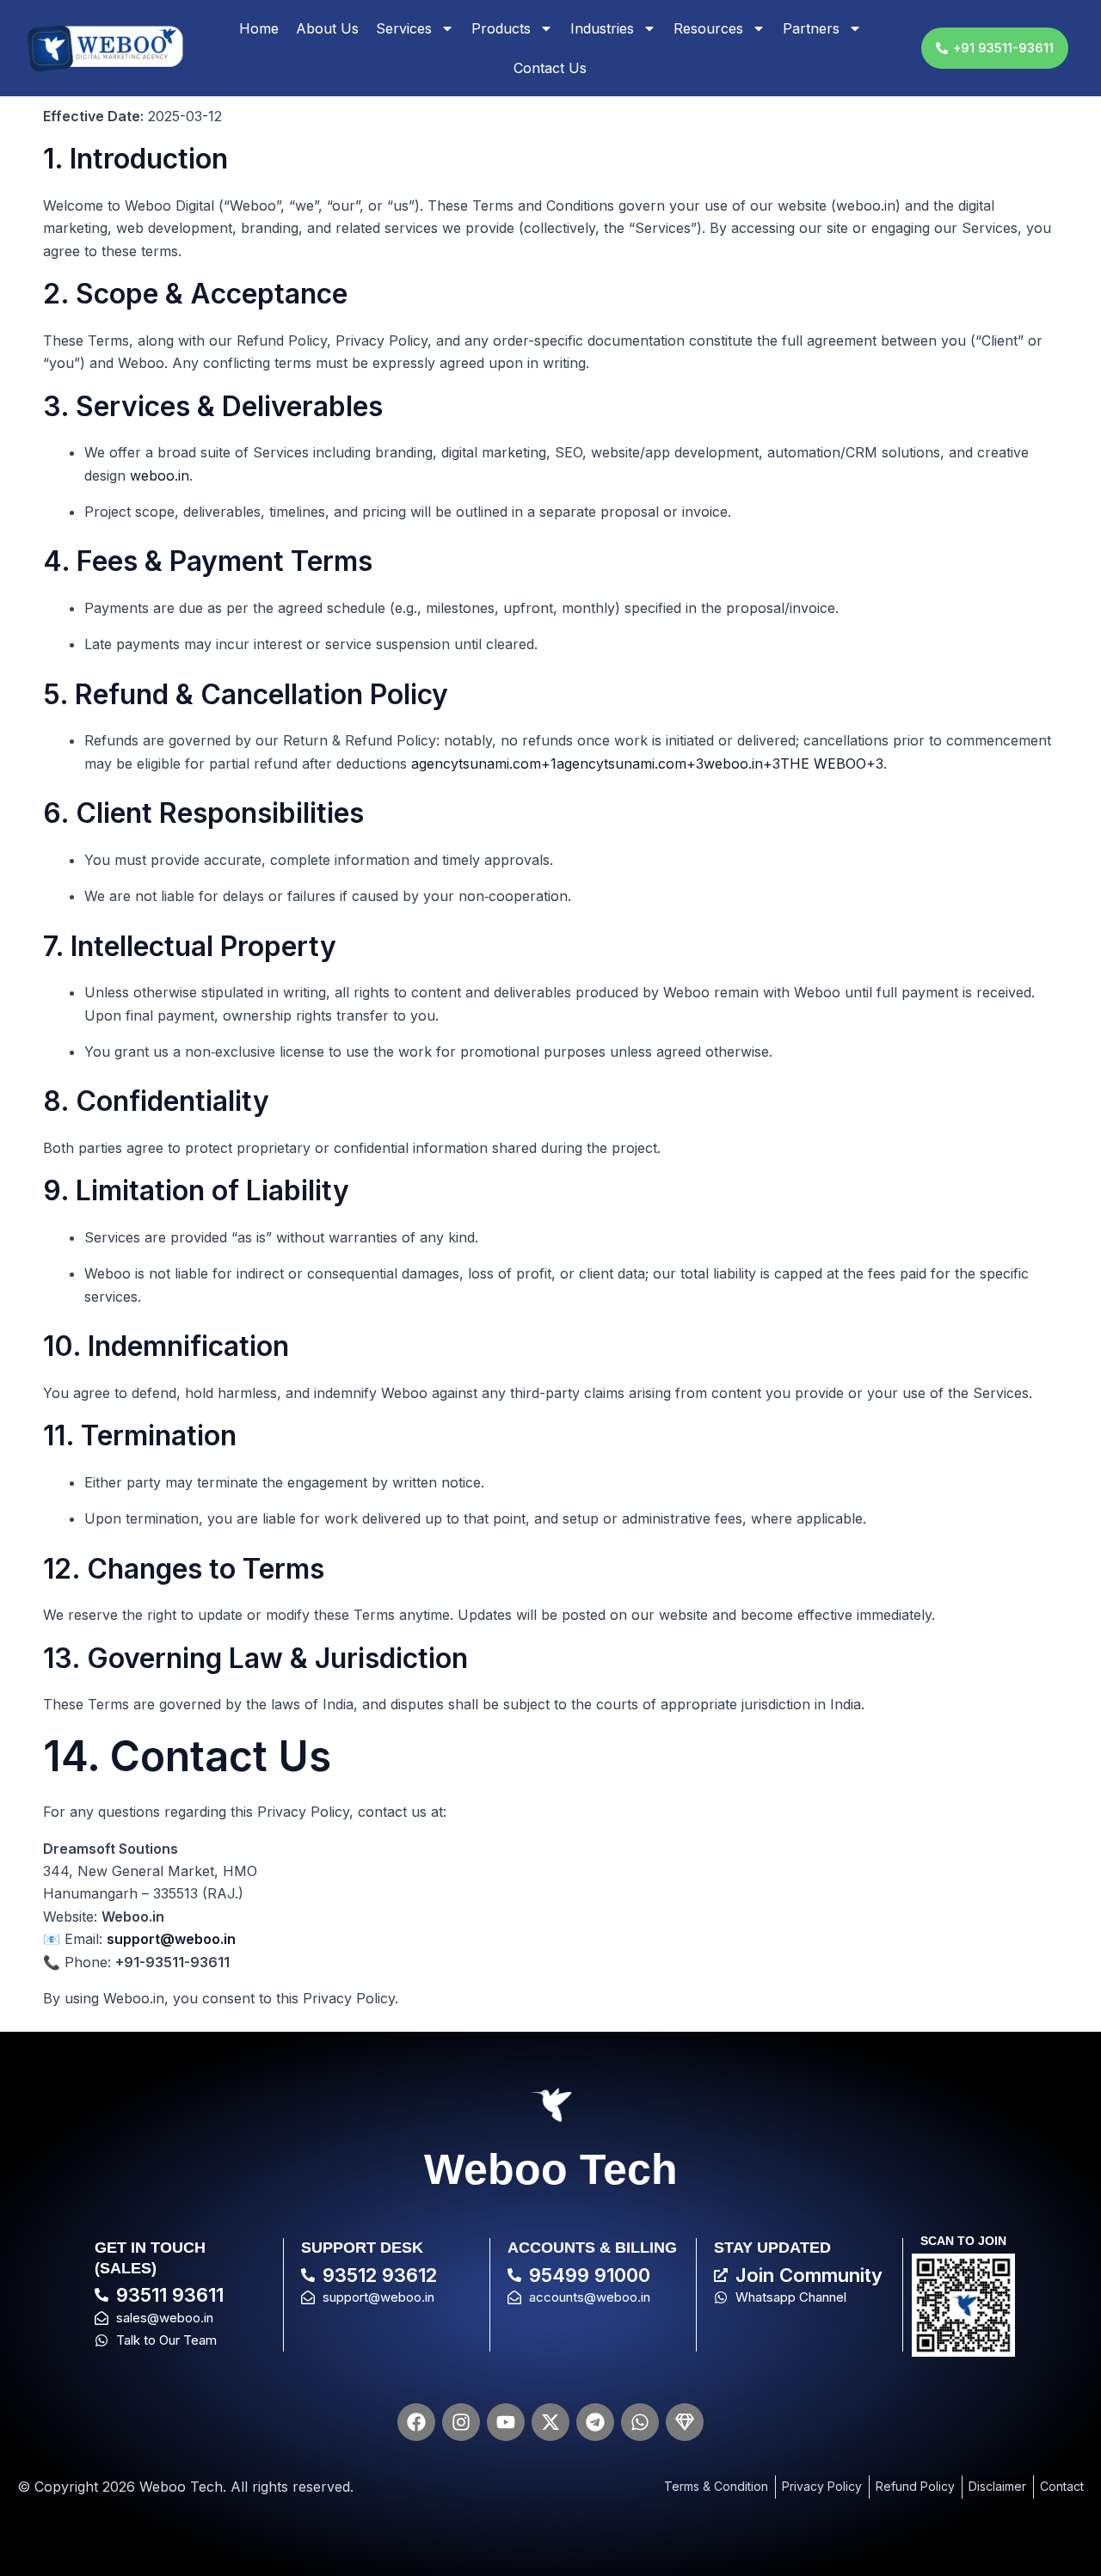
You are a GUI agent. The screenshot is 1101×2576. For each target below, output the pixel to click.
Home (259, 28)
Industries (602, 28)
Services (404, 28)
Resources (708, 28)
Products (501, 28)
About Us (327, 28)
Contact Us (550, 68)
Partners (811, 28)
